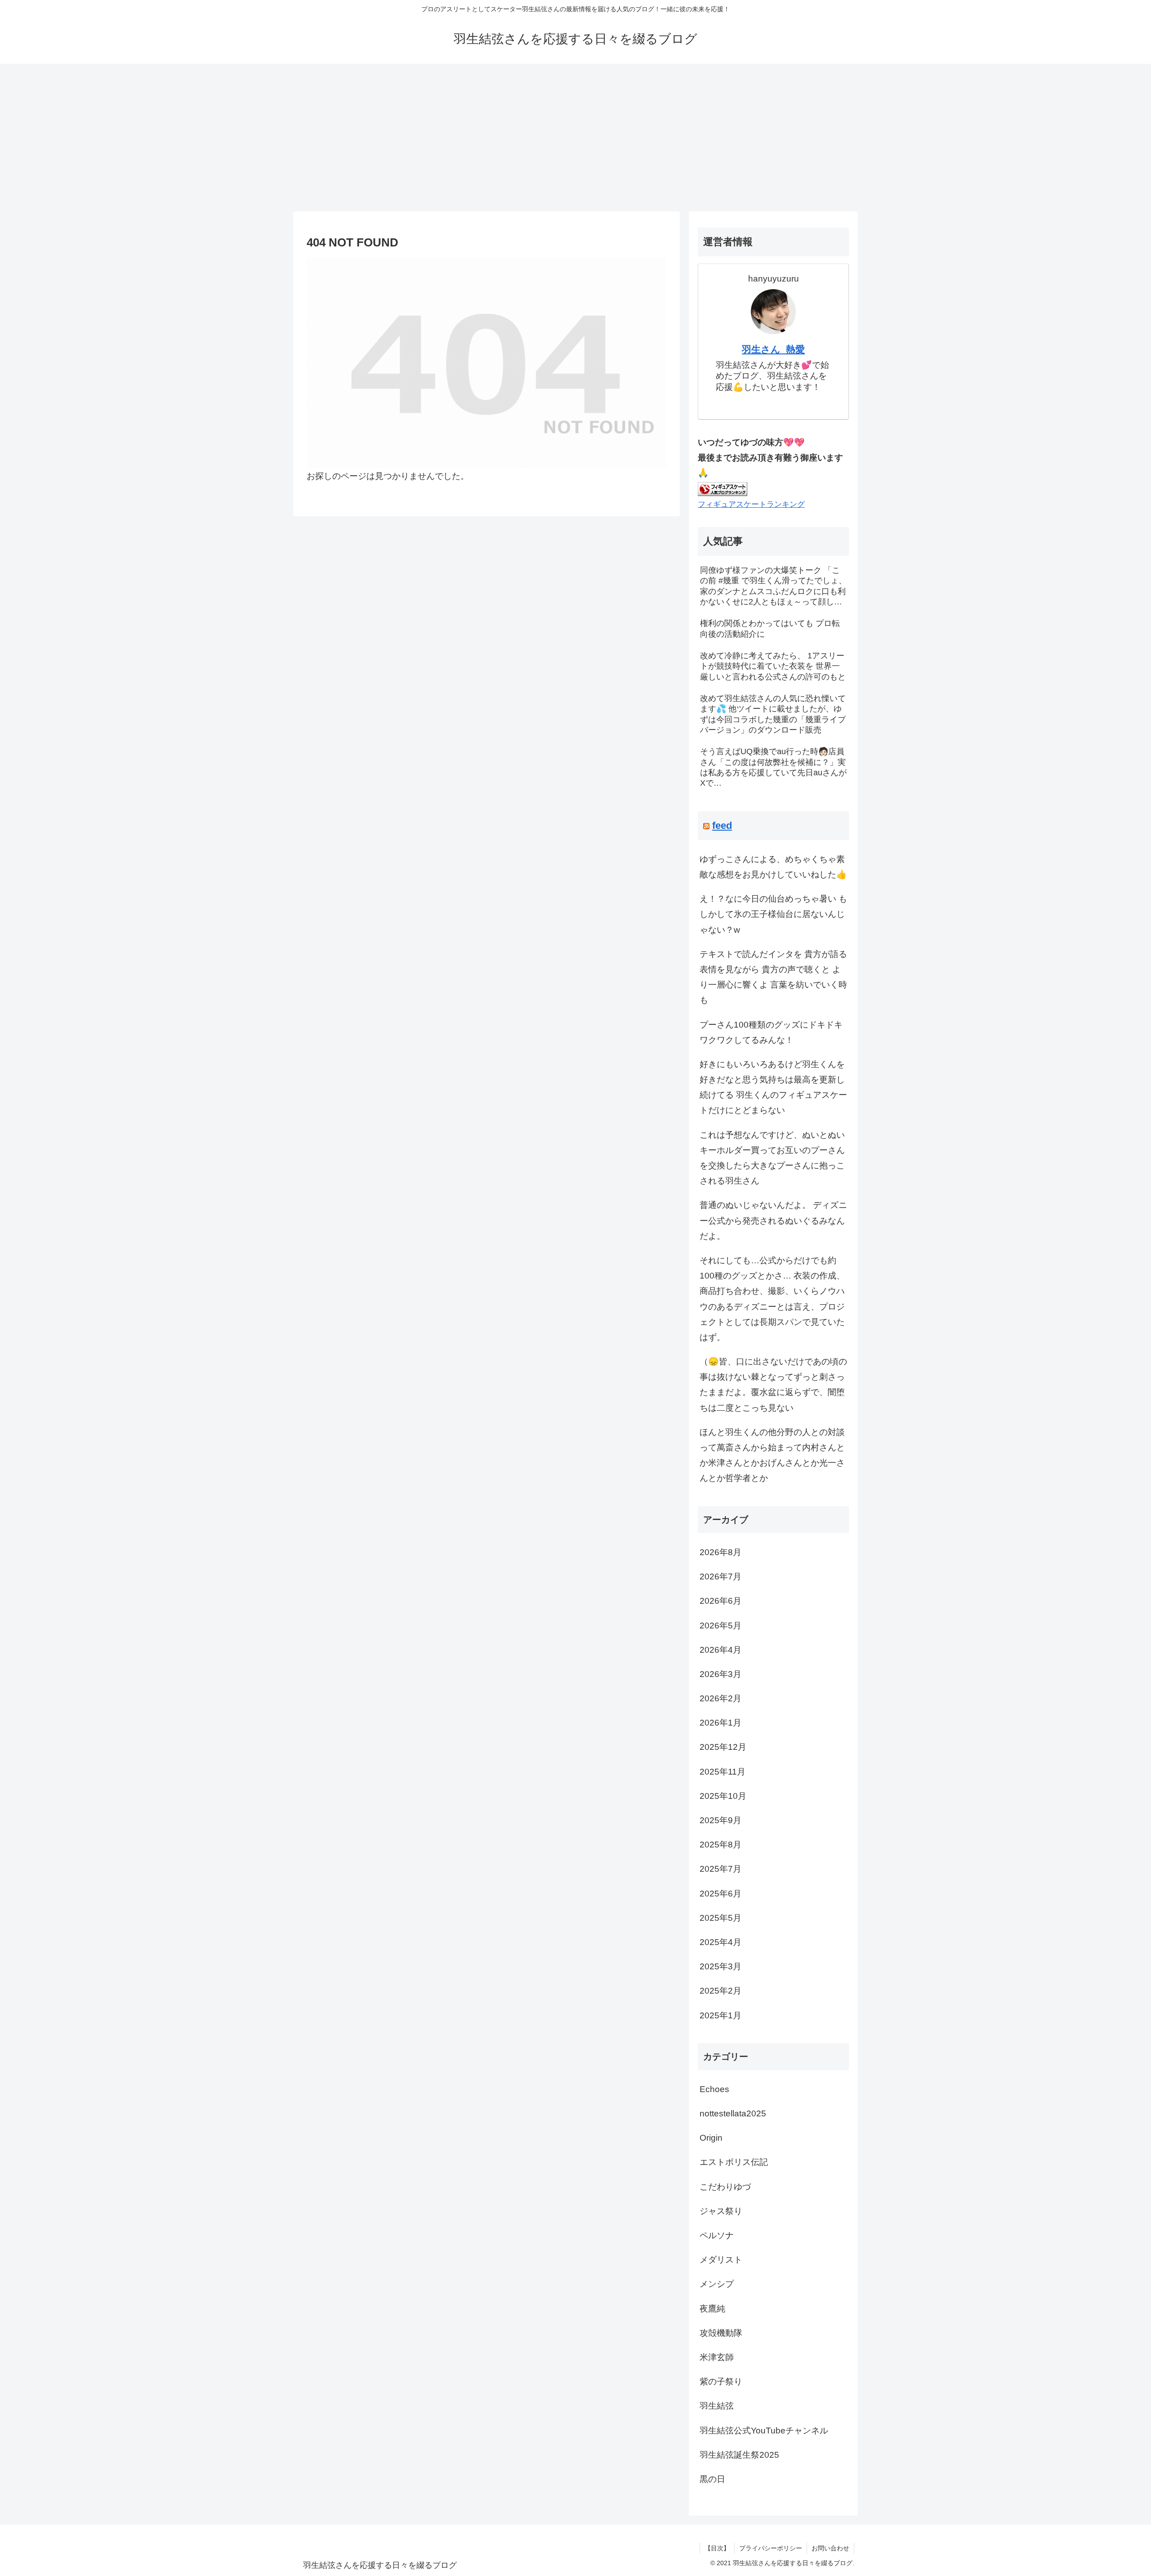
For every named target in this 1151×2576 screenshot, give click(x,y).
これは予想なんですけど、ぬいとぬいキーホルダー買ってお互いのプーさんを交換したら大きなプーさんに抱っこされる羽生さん (772, 1158)
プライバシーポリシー (771, 2548)
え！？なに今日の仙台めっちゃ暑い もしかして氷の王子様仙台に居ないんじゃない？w (773, 914)
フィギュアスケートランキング (751, 504)
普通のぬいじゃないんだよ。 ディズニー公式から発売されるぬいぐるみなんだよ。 (773, 1220)
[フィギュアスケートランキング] (723, 488)
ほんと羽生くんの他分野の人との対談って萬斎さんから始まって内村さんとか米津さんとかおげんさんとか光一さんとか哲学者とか (772, 1455)
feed (722, 825)
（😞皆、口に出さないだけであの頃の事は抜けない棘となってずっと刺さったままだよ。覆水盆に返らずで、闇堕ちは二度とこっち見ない (773, 1385)
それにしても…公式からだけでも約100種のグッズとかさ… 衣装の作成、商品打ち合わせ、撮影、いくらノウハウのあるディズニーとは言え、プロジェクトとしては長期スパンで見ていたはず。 (772, 1299)
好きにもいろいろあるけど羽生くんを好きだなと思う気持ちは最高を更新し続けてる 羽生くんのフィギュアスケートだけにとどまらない (773, 1087)
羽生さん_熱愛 (773, 349)
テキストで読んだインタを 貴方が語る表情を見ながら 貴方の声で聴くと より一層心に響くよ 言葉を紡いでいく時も (773, 977)
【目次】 (717, 2548)
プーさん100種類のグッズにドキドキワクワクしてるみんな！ (771, 1032)
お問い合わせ (830, 2548)
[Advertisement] (575, 138)
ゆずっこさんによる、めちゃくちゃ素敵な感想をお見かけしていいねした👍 (773, 867)
